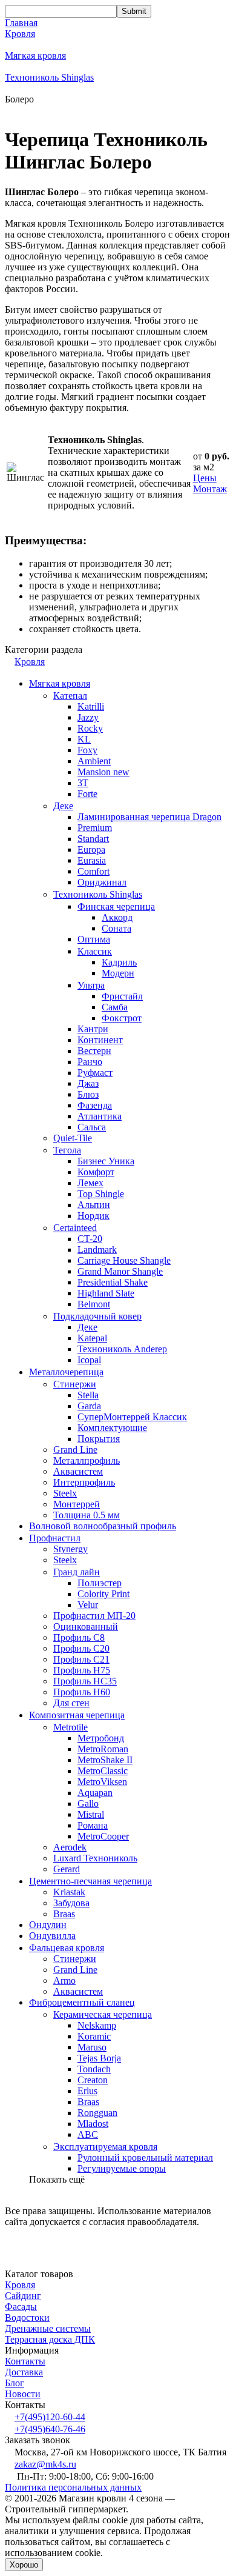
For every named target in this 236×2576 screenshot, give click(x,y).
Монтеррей (77, 1504)
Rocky (90, 728)
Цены (205, 478)
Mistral (91, 1814)
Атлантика (100, 1116)
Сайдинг (23, 2296)
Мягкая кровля (35, 55)
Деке (63, 806)
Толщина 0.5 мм (87, 1515)
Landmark (97, 1250)
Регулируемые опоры (122, 2168)
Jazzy (88, 717)
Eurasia (92, 860)
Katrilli (91, 706)
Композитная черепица (77, 1715)
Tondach (94, 2069)
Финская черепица (116, 906)
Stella (88, 1395)
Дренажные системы (48, 2328)
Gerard (67, 1869)
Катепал (70, 696)
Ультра (91, 985)
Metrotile (70, 1727)
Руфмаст (95, 1073)
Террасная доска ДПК (50, 2339)
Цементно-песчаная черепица (90, 1881)
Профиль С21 (81, 1659)
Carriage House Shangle (124, 1260)
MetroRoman (103, 1749)
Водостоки (27, 2317)
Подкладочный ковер (97, 1316)
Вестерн (94, 1051)
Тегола (67, 1150)
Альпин (94, 1205)
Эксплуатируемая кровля (105, 2147)
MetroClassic (103, 1771)
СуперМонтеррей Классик (132, 1417)
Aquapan (95, 1793)
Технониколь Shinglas (49, 77)
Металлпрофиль (87, 1460)
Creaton (93, 2080)
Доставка (24, 2372)
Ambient (94, 761)
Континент (100, 1040)
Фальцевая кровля (67, 1948)
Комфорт (96, 1172)
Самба (115, 1007)
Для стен (71, 1703)
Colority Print (103, 1594)
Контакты (25, 2361)
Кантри (93, 1029)
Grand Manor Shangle (120, 1271)
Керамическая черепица (103, 2014)
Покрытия (99, 1439)
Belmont (94, 1304)
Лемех (90, 1183)
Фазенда (95, 1105)
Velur (88, 1605)
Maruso (92, 2047)
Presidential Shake (113, 1282)
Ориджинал (102, 882)
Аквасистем (78, 1471)
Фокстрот (122, 1018)
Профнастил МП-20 (94, 1616)
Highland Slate (106, 1293)
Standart (93, 839)
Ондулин (48, 1925)
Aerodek (70, 1847)
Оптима (94, 939)
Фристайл (122, 996)
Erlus (87, 2091)
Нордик (93, 1216)
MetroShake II (105, 1760)
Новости (23, 2394)
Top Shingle (101, 1194)
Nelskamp (97, 2025)
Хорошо (24, 2565)
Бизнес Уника (106, 1161)
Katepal (92, 1338)
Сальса (92, 1127)
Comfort (93, 871)
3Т (83, 783)
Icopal (89, 1360)
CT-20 (90, 1239)
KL (84, 739)
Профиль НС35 (85, 1681)
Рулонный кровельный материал (145, 2157)
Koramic (94, 2036)
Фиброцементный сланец (82, 2002)
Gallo (88, 1804)
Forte (87, 794)
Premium (95, 828)
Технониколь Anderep (122, 1349)
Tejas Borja (99, 2058)
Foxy (87, 750)
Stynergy (70, 1549)
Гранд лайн (77, 1572)
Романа (93, 1825)
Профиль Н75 (82, 1670)
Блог (15, 2383)
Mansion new (103, 772)
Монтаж (210, 489)
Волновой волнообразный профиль (103, 1526)
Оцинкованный (86, 1627)
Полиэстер (100, 1583)
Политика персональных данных (73, 2487)
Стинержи (75, 1384)
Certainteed (75, 1228)
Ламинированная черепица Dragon (149, 817)
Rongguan (97, 2113)
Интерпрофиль (84, 1482)
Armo (64, 1980)
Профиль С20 (81, 1648)
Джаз (88, 1083)
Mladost (93, 2124)
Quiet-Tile (73, 1138)
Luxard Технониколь (95, 1858)
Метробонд (101, 1738)
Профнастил (55, 1538)
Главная (21, 23)
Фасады (21, 2307)
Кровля (20, 34)
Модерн (118, 973)
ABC (88, 2134)
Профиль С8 (79, 1637)
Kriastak (69, 1892)
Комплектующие (112, 1428)
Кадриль (119, 962)
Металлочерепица (66, 1372)
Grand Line (75, 1450)
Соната (116, 928)
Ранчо (90, 1062)
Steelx (65, 1493)
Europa (91, 849)
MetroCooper (103, 1836)
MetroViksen (102, 1782)
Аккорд (117, 917)
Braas (64, 1914)
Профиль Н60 (82, 1692)
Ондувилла (52, 1936)
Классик (95, 951)
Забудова (71, 1903)
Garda (89, 1406)
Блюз (88, 1094)
